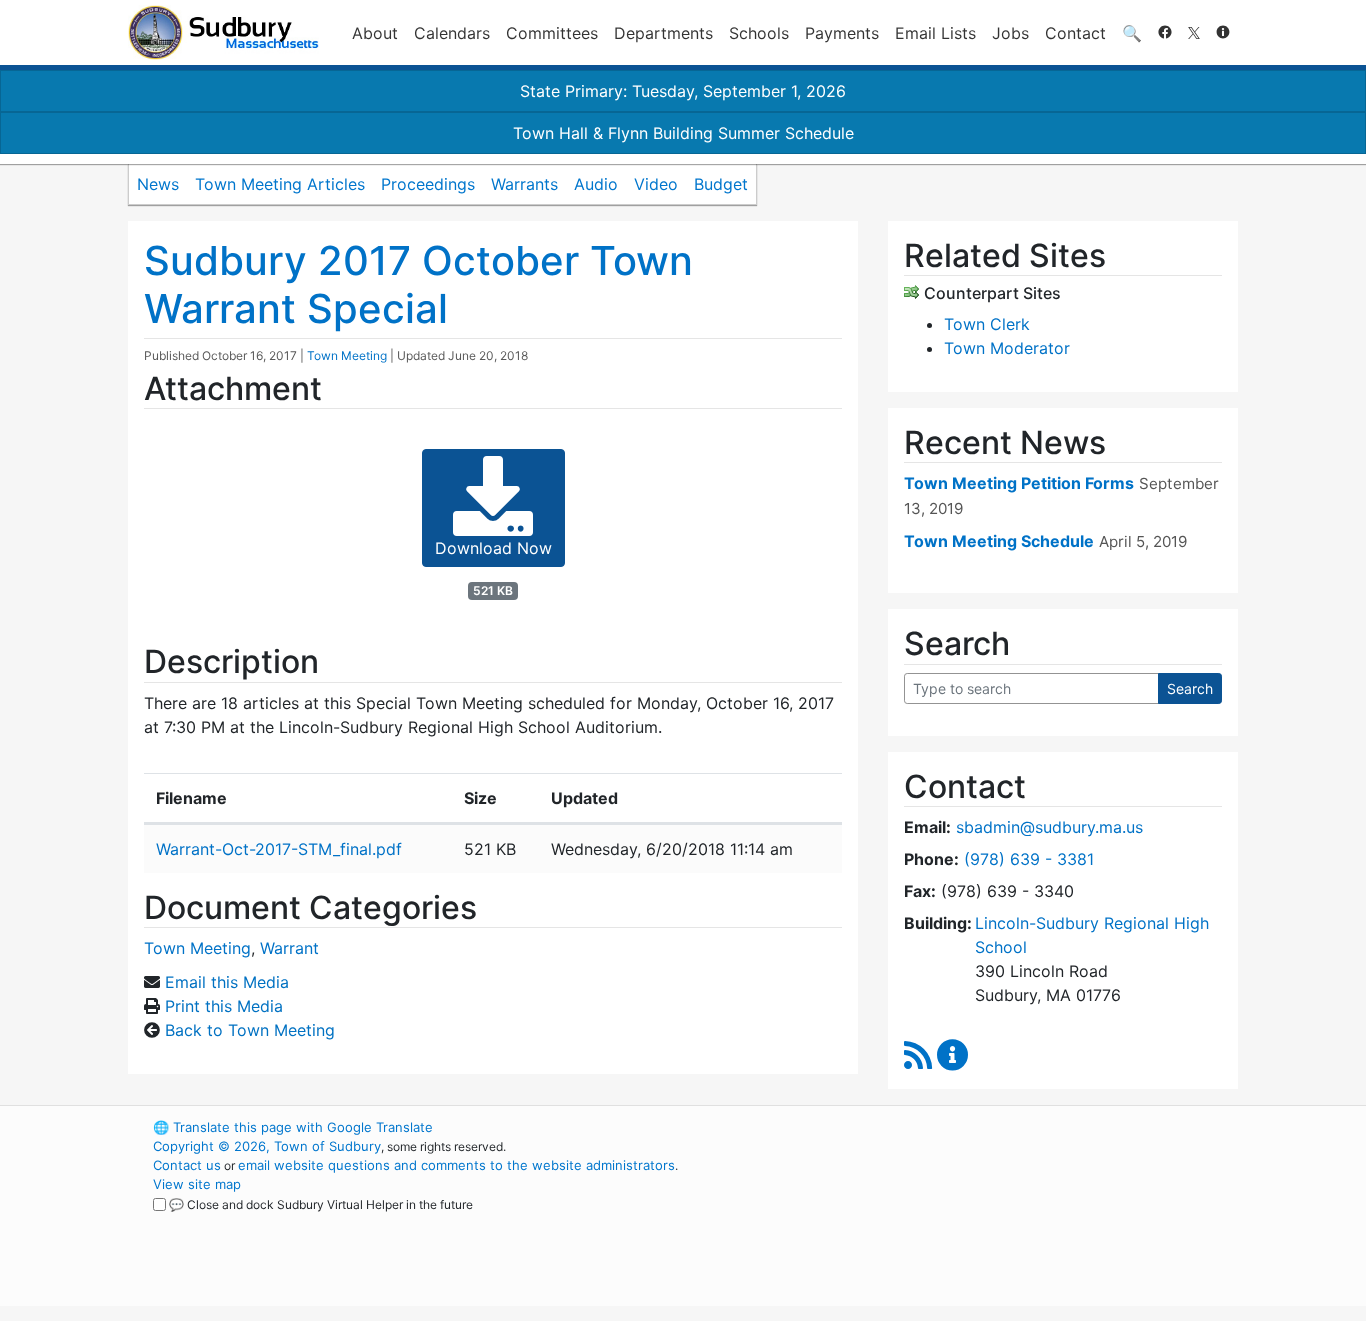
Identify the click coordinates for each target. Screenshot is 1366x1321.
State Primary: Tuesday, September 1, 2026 (683, 91)
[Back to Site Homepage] (223, 32)
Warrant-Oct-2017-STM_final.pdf (279, 849)
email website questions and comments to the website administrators (456, 1165)
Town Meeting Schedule (999, 541)
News (158, 184)
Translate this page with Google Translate (293, 1127)
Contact (1075, 33)
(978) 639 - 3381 (1029, 859)
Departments (663, 33)
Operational (1003, 1222)
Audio (596, 184)
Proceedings (428, 184)
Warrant (289, 948)
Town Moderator (1007, 348)
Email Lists (935, 33)
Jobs (1010, 33)
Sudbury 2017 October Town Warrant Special (418, 284)
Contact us (187, 1165)
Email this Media (227, 982)
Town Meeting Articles (280, 184)
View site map (197, 1184)
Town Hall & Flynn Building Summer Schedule (683, 133)
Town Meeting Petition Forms (1019, 483)
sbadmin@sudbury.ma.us (1049, 827)
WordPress (968, 1127)
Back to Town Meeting (250, 1030)
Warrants (524, 184)
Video (656, 184)
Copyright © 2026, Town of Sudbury (267, 1146)
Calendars (452, 33)
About (375, 33)
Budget (721, 184)
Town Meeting (347, 355)
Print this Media (224, 1006)
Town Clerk (987, 324)
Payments (842, 33)
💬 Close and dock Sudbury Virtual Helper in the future (321, 1204)
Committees (552, 33)
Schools (759, 33)
